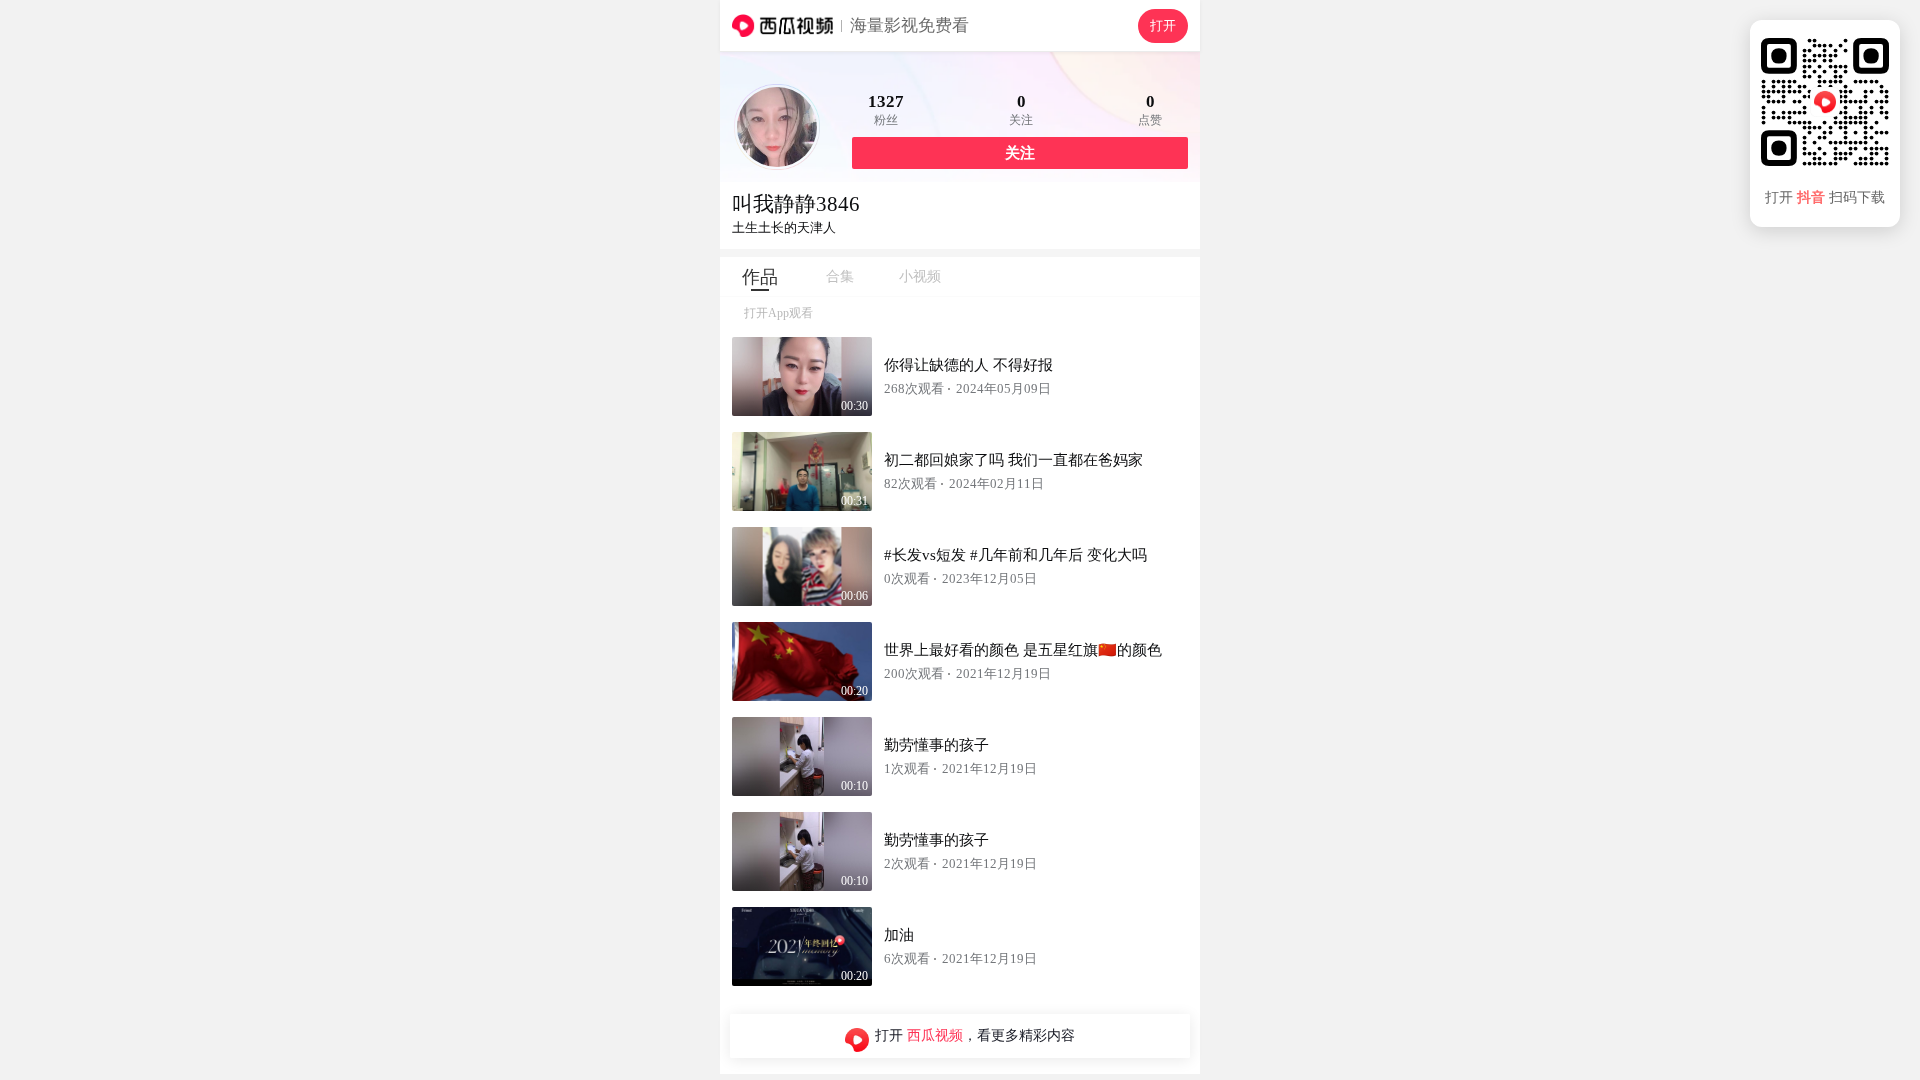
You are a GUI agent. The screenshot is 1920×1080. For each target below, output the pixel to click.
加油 (899, 935)
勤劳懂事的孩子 (936, 745)
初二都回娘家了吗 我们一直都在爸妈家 (1013, 460)
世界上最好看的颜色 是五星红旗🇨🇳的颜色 (1023, 650)
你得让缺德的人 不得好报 (968, 365)
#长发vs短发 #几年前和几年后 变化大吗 (1015, 555)
